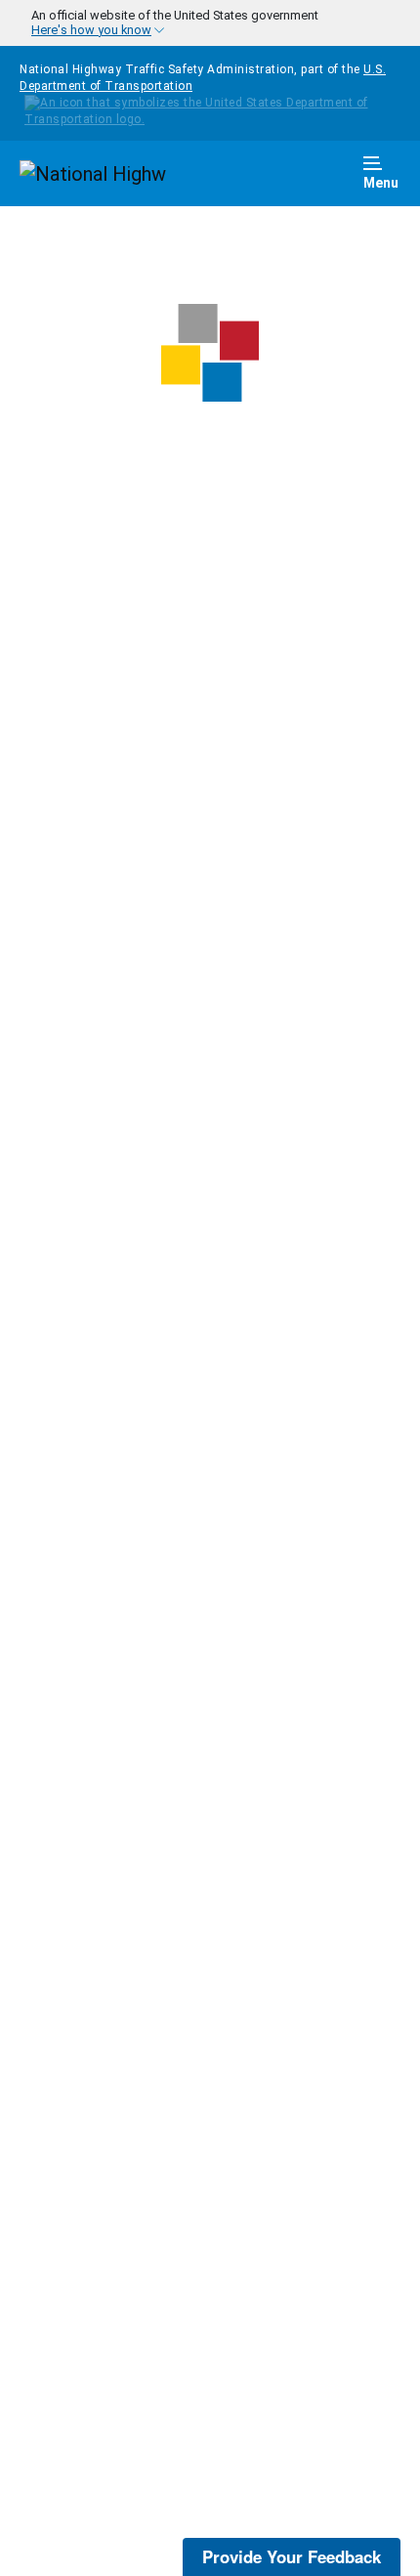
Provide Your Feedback (292, 2556)
